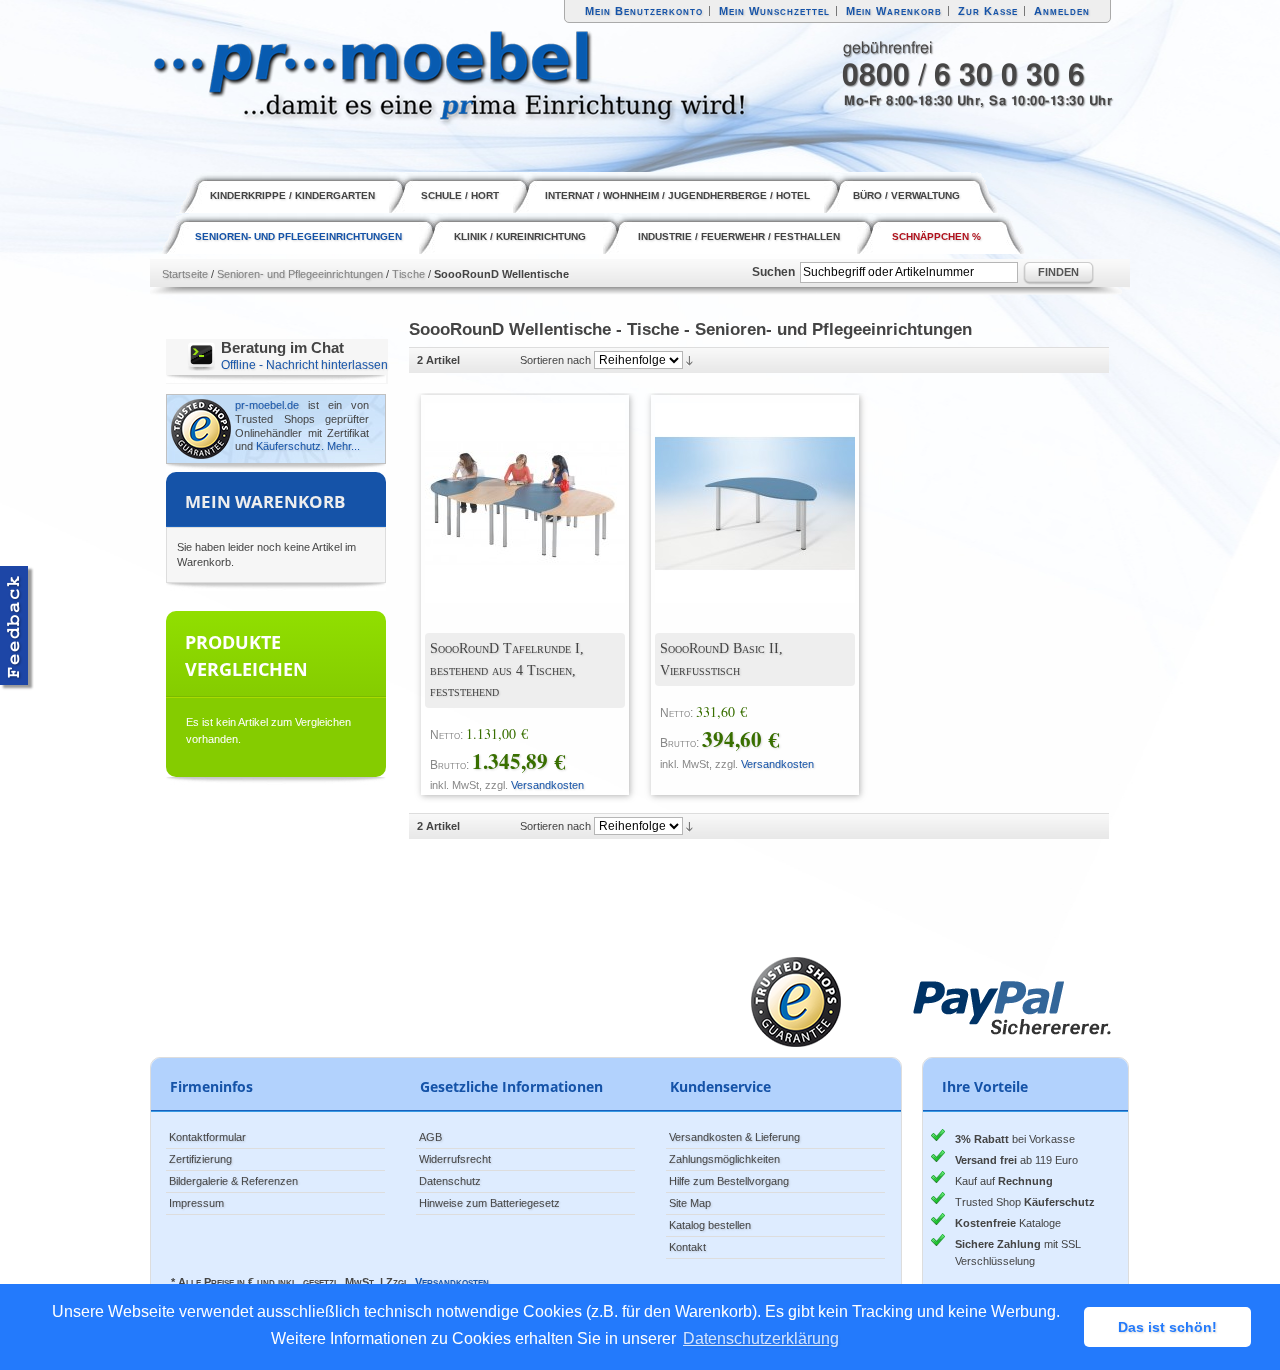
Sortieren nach (555, 360)
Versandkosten (547, 785)
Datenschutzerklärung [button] (761, 1338)
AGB (430, 1137)
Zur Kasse (988, 11)
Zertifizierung (200, 1159)
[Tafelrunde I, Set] (510, 488)
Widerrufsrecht (455, 1159)
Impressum (196, 1203)
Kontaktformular (207, 1137)
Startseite (185, 274)
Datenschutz (450, 1181)
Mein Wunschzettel (774, 11)
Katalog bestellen (710, 1225)
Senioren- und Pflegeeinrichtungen (300, 274)
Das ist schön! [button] (1167, 1327)
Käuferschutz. (290, 446)
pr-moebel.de (267, 405)
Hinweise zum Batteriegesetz (489, 1203)
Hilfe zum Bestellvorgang (729, 1181)
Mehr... (343, 446)
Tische (408, 274)
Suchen (773, 272)
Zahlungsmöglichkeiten (724, 1159)
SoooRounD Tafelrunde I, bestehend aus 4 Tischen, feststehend (507, 670)
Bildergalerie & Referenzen (233, 1181)
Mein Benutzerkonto (644, 11)
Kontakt (687, 1247)
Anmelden (1062, 11)
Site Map (690, 1203)
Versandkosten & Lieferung (734, 1137)
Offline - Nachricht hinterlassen (304, 365)
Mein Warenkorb (894, 11)
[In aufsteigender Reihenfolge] (689, 360)
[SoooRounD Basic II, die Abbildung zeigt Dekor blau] (740, 488)
